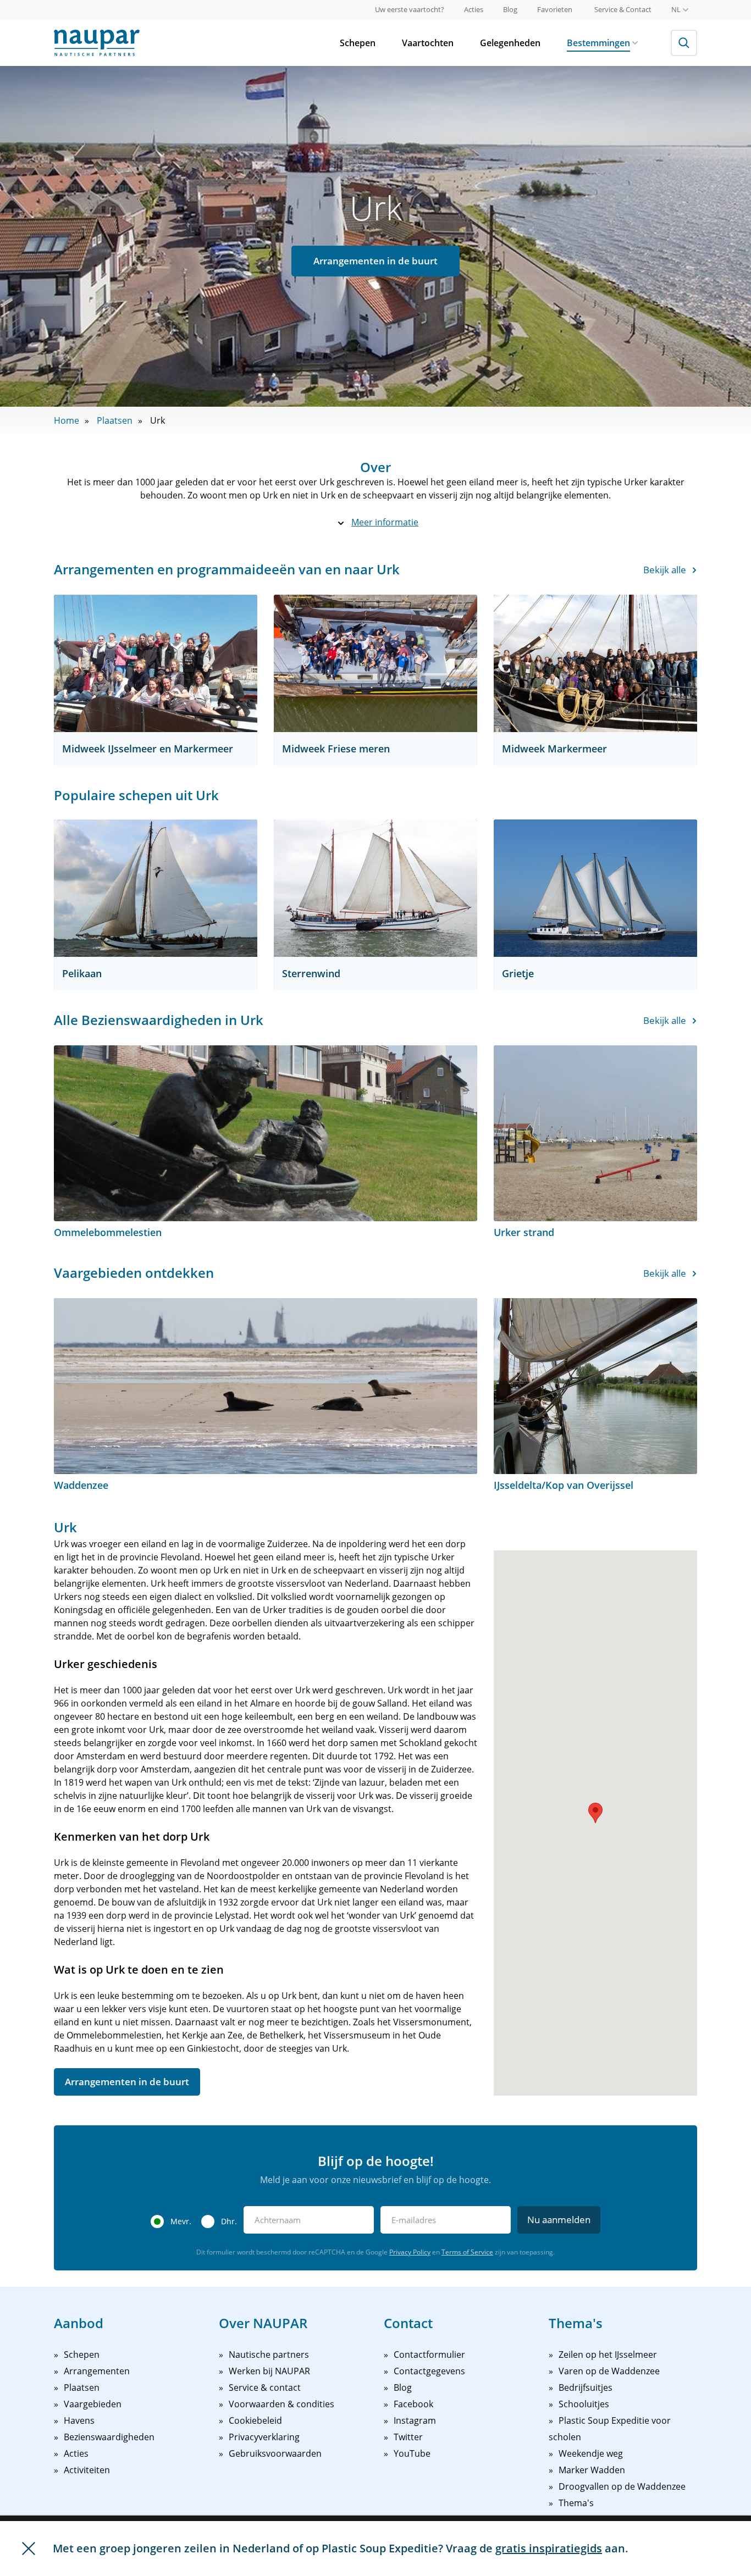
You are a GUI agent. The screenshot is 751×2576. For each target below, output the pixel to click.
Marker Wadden (592, 2470)
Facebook (413, 2404)
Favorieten (555, 9)
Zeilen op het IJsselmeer (608, 2355)
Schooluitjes (584, 2404)
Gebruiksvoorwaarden (275, 2453)
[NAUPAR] (97, 43)
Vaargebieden (93, 2404)
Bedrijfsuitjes (586, 2387)
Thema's (576, 2503)
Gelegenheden (510, 43)
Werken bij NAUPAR (269, 2371)
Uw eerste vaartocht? (410, 9)
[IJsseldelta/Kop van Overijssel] (595, 1386)
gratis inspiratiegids (549, 2548)
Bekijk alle (665, 570)
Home (67, 420)
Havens (79, 2420)
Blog (510, 9)
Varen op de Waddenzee (609, 2371)
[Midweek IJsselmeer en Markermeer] (156, 663)
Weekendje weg (591, 2453)
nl (676, 9)
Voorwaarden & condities (281, 2404)
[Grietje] (595, 888)
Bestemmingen (598, 43)
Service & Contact (623, 9)
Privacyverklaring (264, 2437)
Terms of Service (467, 2252)
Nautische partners (269, 2355)
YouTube (412, 2453)
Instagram (415, 2420)
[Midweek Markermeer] (595, 663)
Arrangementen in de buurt (375, 261)
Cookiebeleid (255, 2420)
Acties (474, 9)
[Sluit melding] (29, 2549)
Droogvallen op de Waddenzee (622, 2486)
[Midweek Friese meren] (375, 663)
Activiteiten (87, 2470)
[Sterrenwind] (375, 888)
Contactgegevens (429, 2371)
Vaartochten (428, 43)
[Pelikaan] (156, 888)
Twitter (408, 2437)
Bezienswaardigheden (109, 2437)
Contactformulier (429, 2355)
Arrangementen (97, 2371)
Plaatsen (115, 420)
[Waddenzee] (266, 1386)
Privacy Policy (410, 2252)
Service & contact (265, 2387)
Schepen (358, 43)
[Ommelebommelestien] (266, 1133)
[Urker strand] (595, 1133)
